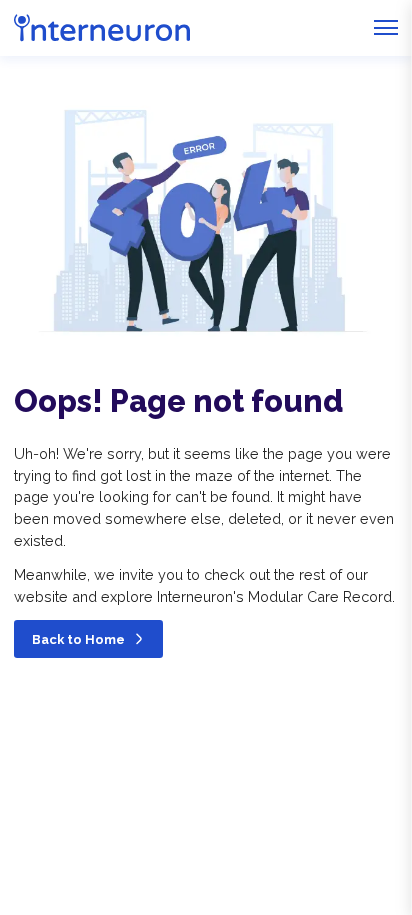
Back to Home (78, 639)
